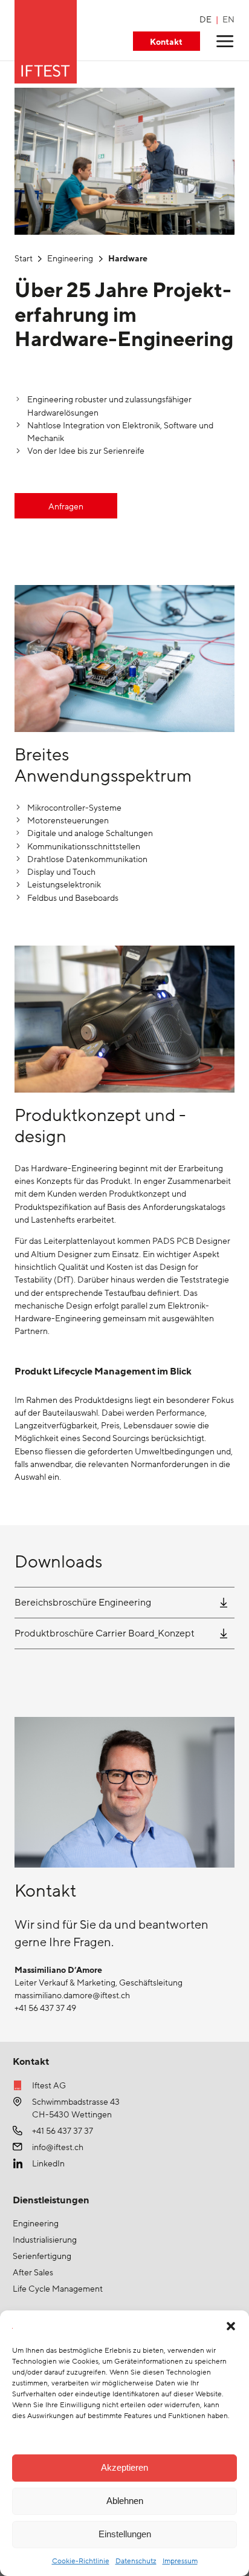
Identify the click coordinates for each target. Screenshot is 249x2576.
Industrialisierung (45, 2240)
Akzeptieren (124, 2467)
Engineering (70, 259)
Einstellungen (125, 2534)
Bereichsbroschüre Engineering (83, 1603)
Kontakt (166, 42)
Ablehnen (125, 2501)
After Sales (33, 2273)
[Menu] (225, 41)
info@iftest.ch (58, 2147)
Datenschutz (136, 2561)
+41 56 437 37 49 (45, 2008)
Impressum (180, 2561)
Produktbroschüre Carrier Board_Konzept (105, 1633)
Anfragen (66, 507)
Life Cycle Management (58, 2289)
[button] (231, 2326)
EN (228, 20)
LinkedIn (48, 2164)
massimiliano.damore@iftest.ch (72, 1996)
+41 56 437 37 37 (63, 2131)
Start (24, 259)
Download (224, 1603)
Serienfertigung (42, 2256)
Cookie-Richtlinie (81, 2561)
